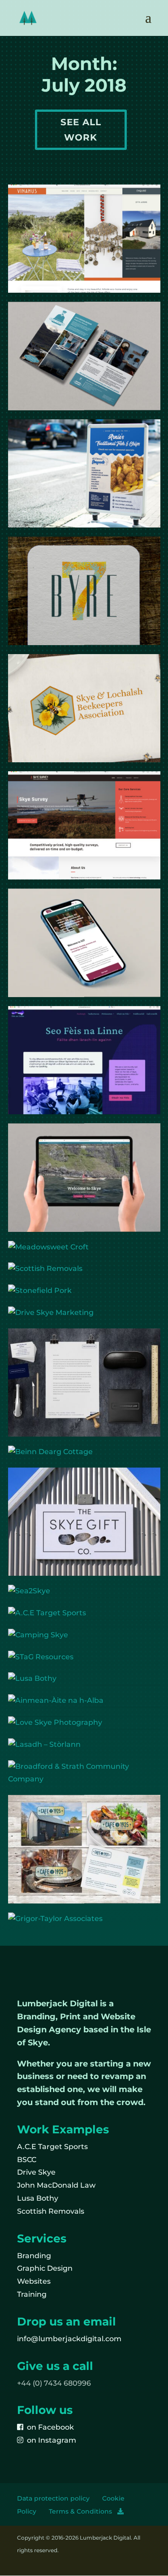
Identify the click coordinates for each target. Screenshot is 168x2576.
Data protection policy (53, 2498)
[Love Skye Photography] (84, 1723)
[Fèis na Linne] (84, 1060)
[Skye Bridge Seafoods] (84, 473)
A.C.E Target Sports (52, 2147)
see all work (81, 130)
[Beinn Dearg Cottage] (84, 1452)
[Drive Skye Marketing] (84, 1313)
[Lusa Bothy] (84, 1679)
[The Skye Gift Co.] (84, 1522)
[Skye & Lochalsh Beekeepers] (84, 708)
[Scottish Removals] (84, 1269)
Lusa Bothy (38, 2198)
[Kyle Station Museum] (84, 356)
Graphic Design (45, 2268)
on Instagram (50, 2440)
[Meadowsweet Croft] (84, 1247)
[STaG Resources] (84, 1657)
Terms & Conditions (83, 2511)
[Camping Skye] (84, 1635)
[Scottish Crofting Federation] (84, 943)
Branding (34, 2256)
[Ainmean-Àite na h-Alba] (84, 1701)
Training (32, 2294)
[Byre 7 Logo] (84, 591)
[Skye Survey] (84, 825)
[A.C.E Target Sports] (84, 1613)
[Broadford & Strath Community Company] (84, 1773)
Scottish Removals (51, 2211)
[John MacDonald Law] (84, 1383)
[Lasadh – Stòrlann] (84, 1745)
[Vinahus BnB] (84, 239)
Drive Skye (36, 2172)
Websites (34, 2281)
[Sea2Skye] (84, 1591)
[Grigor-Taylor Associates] (84, 1919)
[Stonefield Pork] (84, 1291)
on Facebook (49, 2427)
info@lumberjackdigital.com (69, 2339)
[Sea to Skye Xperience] (84, 1177)
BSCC (27, 2160)
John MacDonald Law (56, 2185)
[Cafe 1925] (84, 1849)
